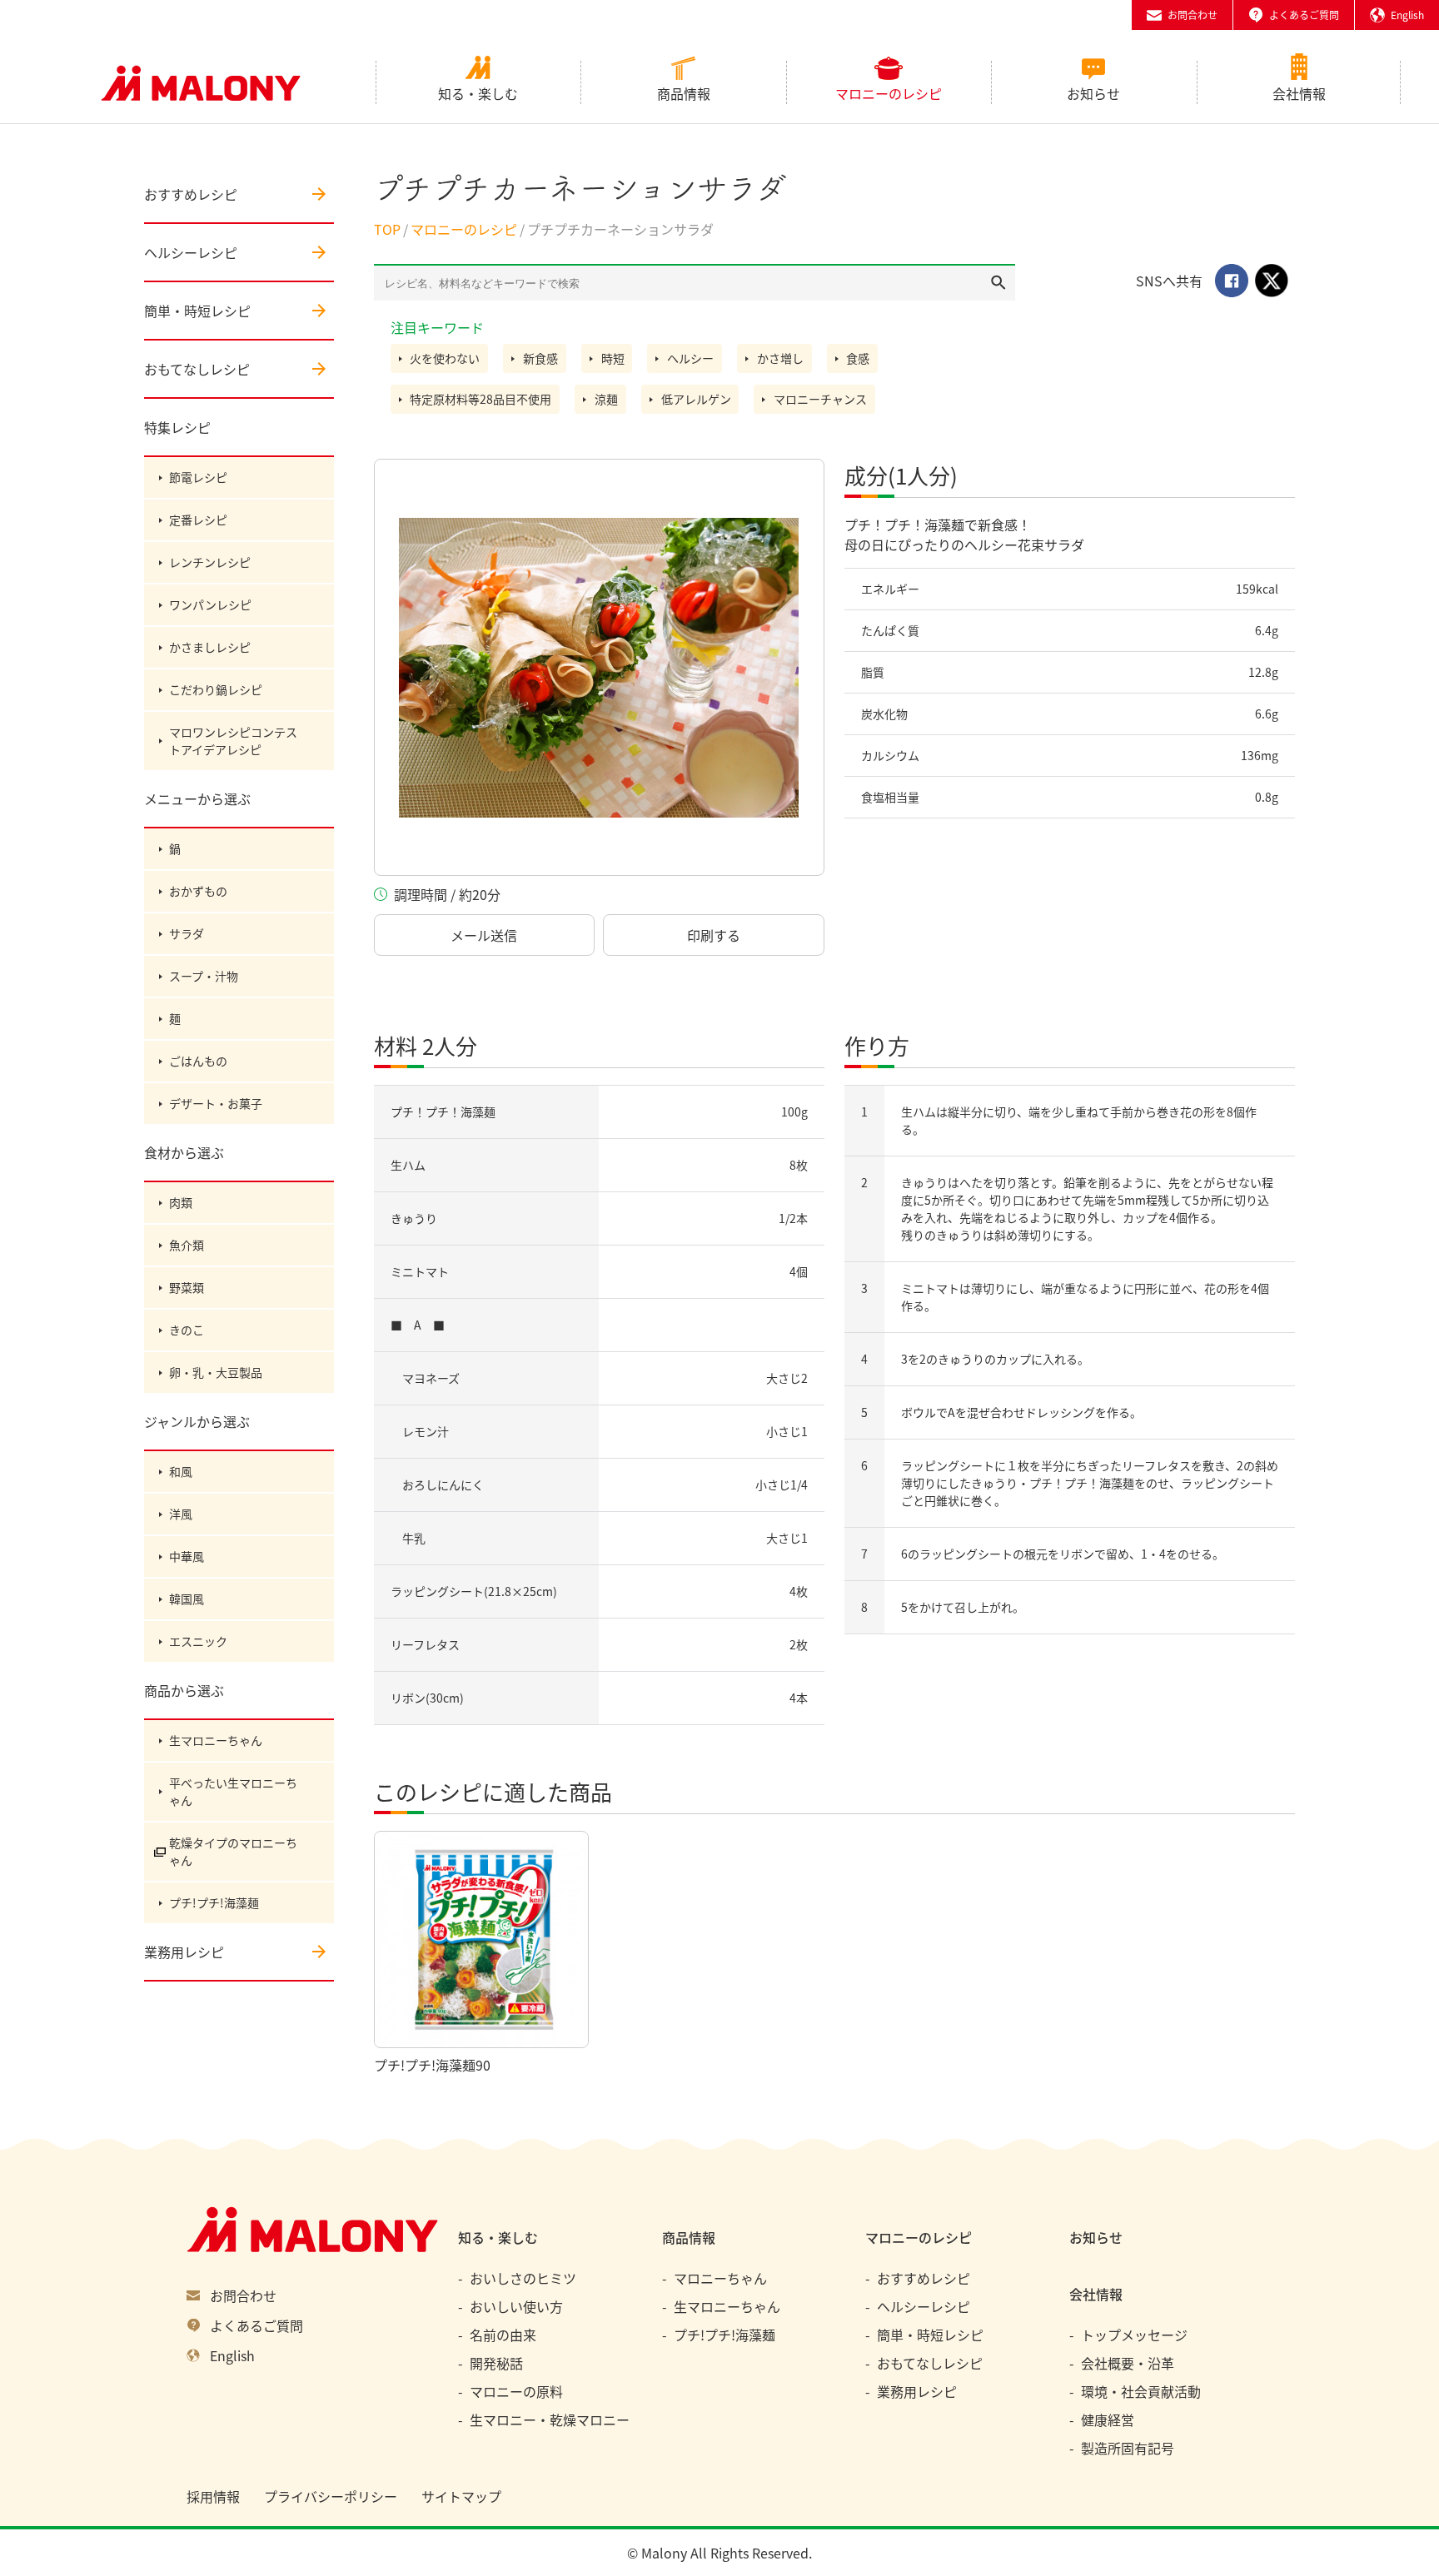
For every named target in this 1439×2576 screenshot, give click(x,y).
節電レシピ (198, 477)
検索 (998, 282)
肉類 (181, 1202)
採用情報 (213, 2496)
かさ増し (780, 358)
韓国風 (187, 1599)
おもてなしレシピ (197, 369)
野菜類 (187, 1287)
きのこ (187, 1330)
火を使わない (445, 358)
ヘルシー (690, 358)
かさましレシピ (210, 647)
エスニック (198, 1641)
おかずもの (198, 891)
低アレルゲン (696, 399)
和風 (181, 1471)
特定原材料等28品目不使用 (480, 399)
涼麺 (606, 399)
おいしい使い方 (516, 2306)
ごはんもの (198, 1061)
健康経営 (1108, 2419)
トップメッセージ (1134, 2335)
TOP (387, 229)
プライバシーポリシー (331, 2496)
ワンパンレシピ (210, 604)
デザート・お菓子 (216, 1103)
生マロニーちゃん (216, 1740)
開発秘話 (496, 2363)
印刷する (714, 935)
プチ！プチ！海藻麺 (443, 1111)
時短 (613, 358)
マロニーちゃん (720, 2278)
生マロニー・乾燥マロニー (550, 2419)
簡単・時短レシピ (197, 311)
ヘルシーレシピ (191, 252)
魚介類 (187, 1245)
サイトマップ (461, 2496)
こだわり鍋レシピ (216, 689)
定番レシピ (198, 520)
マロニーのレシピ (889, 93)
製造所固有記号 (1128, 2448)
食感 (858, 358)
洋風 (181, 1514)
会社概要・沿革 (1128, 2363)
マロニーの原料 (516, 2391)
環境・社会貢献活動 (1141, 2391)
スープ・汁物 (204, 976)
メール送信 (484, 935)
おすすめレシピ (191, 194)
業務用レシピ (184, 1952)
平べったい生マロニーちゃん (233, 1791)
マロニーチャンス (820, 399)
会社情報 (1299, 93)
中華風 (187, 1556)
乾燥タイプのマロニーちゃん (233, 1851)
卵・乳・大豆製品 (216, 1372)
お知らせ (1093, 93)
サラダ (187, 933)
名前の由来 (503, 2335)
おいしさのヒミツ (523, 2278)
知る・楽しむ (478, 93)
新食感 (540, 358)
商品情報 (684, 93)
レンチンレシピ (210, 562)
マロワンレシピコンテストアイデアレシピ (233, 741)
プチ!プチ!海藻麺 (214, 1902)
